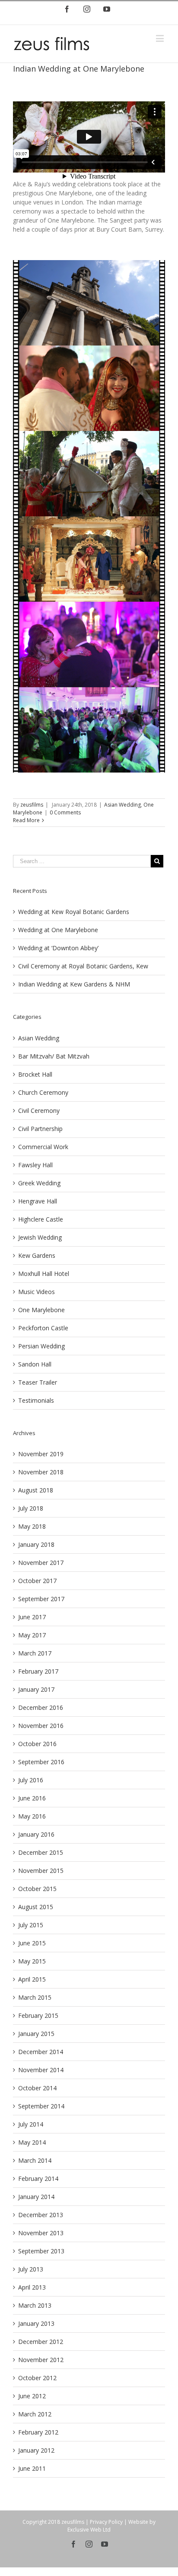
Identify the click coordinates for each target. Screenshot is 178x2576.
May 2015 (32, 1961)
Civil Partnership (40, 1129)
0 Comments (65, 812)
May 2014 (32, 2142)
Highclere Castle (41, 1219)
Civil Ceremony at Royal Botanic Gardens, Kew (83, 966)
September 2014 (41, 2106)
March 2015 (35, 1997)
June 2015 (32, 1943)
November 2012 (41, 2360)
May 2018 (32, 1526)
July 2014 (31, 2124)
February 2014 (38, 2179)
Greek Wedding (39, 1183)
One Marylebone (41, 1310)
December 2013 (41, 2215)
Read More (26, 820)
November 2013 (41, 2233)
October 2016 (37, 1744)
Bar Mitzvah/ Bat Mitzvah (54, 1056)
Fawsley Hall (35, 1165)
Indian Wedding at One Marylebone (79, 69)
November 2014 (41, 2070)
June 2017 (32, 1617)
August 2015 (36, 1907)
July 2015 (31, 1925)
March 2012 (35, 2414)
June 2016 (32, 1798)
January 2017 (36, 1689)
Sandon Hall (35, 1364)
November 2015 (41, 1871)
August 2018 (36, 1490)
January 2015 (36, 2034)
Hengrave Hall (38, 1201)
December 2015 (41, 1852)
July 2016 (31, 1780)
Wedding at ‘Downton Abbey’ (58, 948)
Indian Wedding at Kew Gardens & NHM (74, 984)
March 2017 (35, 1653)
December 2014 (41, 2052)
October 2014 (37, 2088)
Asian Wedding (122, 805)
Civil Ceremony (39, 1111)
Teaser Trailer (38, 1382)
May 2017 (32, 1635)
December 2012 (41, 2342)
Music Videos (37, 1292)
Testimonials (36, 1400)
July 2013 (31, 2269)
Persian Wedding (41, 1346)
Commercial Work (43, 1147)
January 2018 (36, 1544)
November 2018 (41, 1472)
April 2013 (32, 2287)
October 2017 (37, 1581)
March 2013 (35, 2305)
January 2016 (36, 1834)
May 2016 (32, 1816)
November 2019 (41, 1454)
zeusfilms (32, 805)
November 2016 (41, 1726)
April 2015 (32, 1979)
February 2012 (38, 2432)
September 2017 (41, 1599)
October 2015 (37, 1889)
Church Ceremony (43, 1092)
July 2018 (31, 1508)
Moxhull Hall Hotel (44, 1274)
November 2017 (41, 1563)
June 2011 (32, 2468)
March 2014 (35, 2160)
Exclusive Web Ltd (89, 2530)
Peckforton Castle (43, 1328)
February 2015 (38, 2015)
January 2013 (36, 2323)
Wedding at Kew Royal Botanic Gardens (74, 912)
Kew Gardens (37, 1255)
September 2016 (41, 1762)
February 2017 (38, 1671)
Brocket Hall (35, 1074)
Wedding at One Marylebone (58, 930)
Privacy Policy (106, 2522)
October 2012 (37, 2378)
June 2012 (32, 2396)
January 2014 (36, 2197)
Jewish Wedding (40, 1237)
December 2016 (41, 1707)
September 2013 (41, 2251)
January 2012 (36, 2450)
